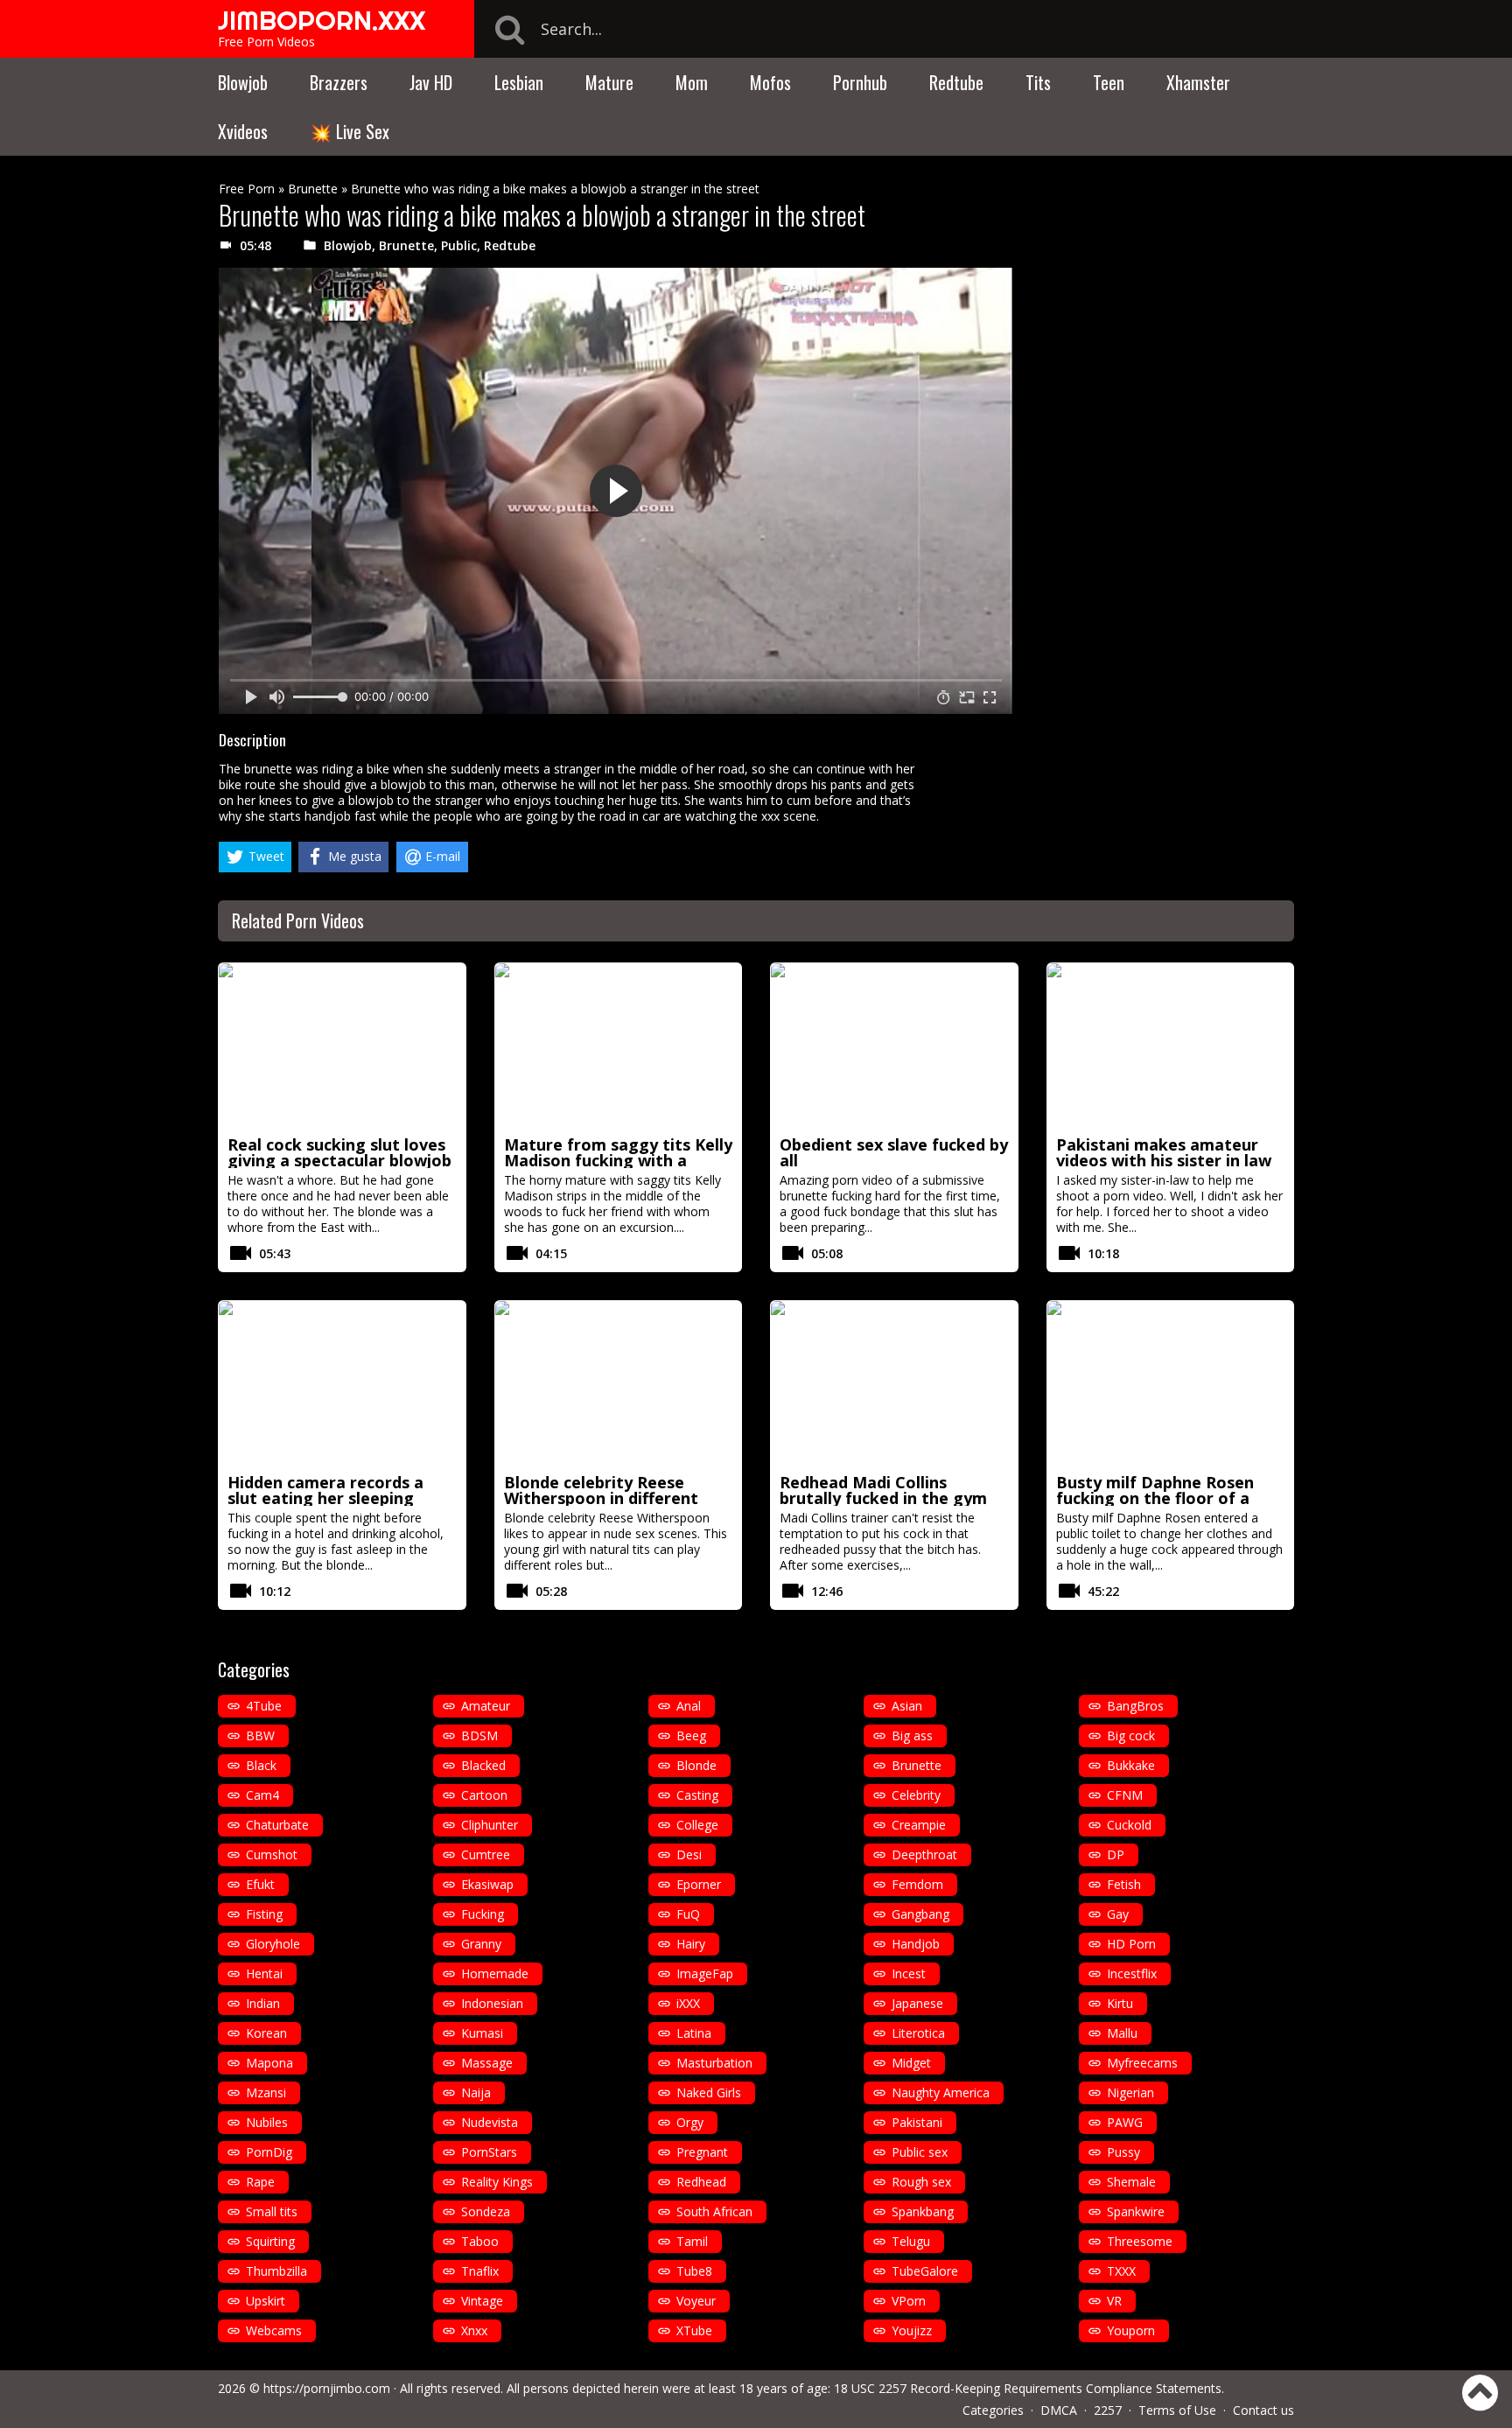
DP (1116, 1854)
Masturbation (714, 2063)
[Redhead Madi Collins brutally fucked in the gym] (894, 1384)
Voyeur (696, 2301)
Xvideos (243, 131)
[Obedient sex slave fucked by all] (894, 1046)
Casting (697, 1795)
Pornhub (860, 82)
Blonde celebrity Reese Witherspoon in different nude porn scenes (601, 1498)
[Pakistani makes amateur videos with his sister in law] (1171, 1046)
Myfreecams (1142, 2063)
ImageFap (705, 1973)
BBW (260, 1735)
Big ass (912, 1735)
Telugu (911, 2241)
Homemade (495, 1973)
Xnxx (474, 2330)
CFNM (1125, 1795)
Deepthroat (924, 1854)
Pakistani (917, 2122)
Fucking (483, 1914)
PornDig (269, 2152)
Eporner (699, 1884)
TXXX (1121, 2271)
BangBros (1135, 1706)
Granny (481, 1944)
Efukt (260, 1884)
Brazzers (339, 82)
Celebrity (916, 1795)
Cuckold (1129, 1825)
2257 (1108, 2410)
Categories (993, 2410)
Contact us (1263, 2410)
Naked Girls (709, 2092)
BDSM (479, 1735)
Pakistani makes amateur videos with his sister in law (1164, 1152)
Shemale (1131, 2182)
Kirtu (1120, 2003)
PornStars (489, 2152)
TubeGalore (925, 2271)
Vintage (482, 2301)
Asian (907, 1706)
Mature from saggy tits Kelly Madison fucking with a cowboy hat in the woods (618, 1160)
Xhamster (1198, 82)
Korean (266, 2033)
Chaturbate (277, 1825)
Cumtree (486, 1854)
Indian (263, 2003)
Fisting (264, 1914)
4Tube (264, 1706)
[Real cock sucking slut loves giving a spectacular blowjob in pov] (342, 1046)
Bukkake (1131, 1765)
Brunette (313, 189)
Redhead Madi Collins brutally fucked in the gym (883, 1490)
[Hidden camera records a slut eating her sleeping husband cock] (342, 1384)
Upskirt (266, 2301)
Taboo (480, 2241)
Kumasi (482, 2033)
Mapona (269, 2063)
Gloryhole (273, 1944)
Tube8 (694, 2271)
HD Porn (1131, 1944)
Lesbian (519, 82)
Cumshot (272, 1854)
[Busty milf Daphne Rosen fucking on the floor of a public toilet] (1171, 1384)
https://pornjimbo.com (327, 2388)
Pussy (1123, 2152)
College (697, 1825)
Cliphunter (490, 1825)
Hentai (264, 1973)
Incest (909, 1973)
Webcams (274, 2330)
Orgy (690, 2122)
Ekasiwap (487, 1884)
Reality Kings (497, 2182)
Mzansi (266, 2092)
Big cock (1131, 1735)
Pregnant (702, 2152)
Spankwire (1136, 2211)
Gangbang (920, 1914)
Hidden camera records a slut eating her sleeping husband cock (325, 1498)
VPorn (909, 2301)
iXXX (688, 2003)
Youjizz (912, 2330)
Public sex (920, 2152)
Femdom (917, 1884)
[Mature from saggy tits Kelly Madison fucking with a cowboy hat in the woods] (619, 1046)
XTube (694, 2330)
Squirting (270, 2241)
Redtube (956, 82)
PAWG (1125, 2122)
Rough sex (921, 2182)
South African (714, 2211)
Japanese (917, 2003)
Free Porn (247, 189)
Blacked (483, 1765)
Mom (692, 82)
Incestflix (1132, 1973)
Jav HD (431, 82)
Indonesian (492, 2003)
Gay (1118, 1914)
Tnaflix (480, 2271)
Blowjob (243, 82)
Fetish (1124, 1884)
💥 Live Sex (350, 131)
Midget (911, 2063)
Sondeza (486, 2211)
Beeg (691, 1735)
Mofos (770, 82)
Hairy (691, 1944)
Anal (689, 1706)
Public (459, 245)
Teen (1109, 82)
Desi (689, 1854)
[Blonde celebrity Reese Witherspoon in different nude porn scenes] (619, 1384)
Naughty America (941, 2092)
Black (261, 1765)
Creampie (919, 1825)
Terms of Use (1177, 2410)
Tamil (692, 2241)
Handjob (916, 1944)
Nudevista (490, 2122)
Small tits (272, 2211)
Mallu (1122, 2033)
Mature (609, 82)
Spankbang (923, 2211)
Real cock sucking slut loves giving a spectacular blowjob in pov (339, 1160)
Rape (260, 2182)
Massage (487, 2063)
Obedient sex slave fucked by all (894, 1152)
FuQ (688, 1914)
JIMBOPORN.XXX (322, 20)
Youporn (1131, 2330)
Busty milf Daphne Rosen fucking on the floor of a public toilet (1155, 1498)
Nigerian (1130, 2092)
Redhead (701, 2182)
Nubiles (267, 2122)
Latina (694, 2033)
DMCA (1059, 2410)
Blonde (696, 1765)
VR (1114, 2301)
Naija (476, 2092)
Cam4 (262, 1795)
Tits (1038, 82)
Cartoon (484, 1795)
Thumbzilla (276, 2271)
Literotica (918, 2033)
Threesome (1140, 2241)
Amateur (486, 1706)
